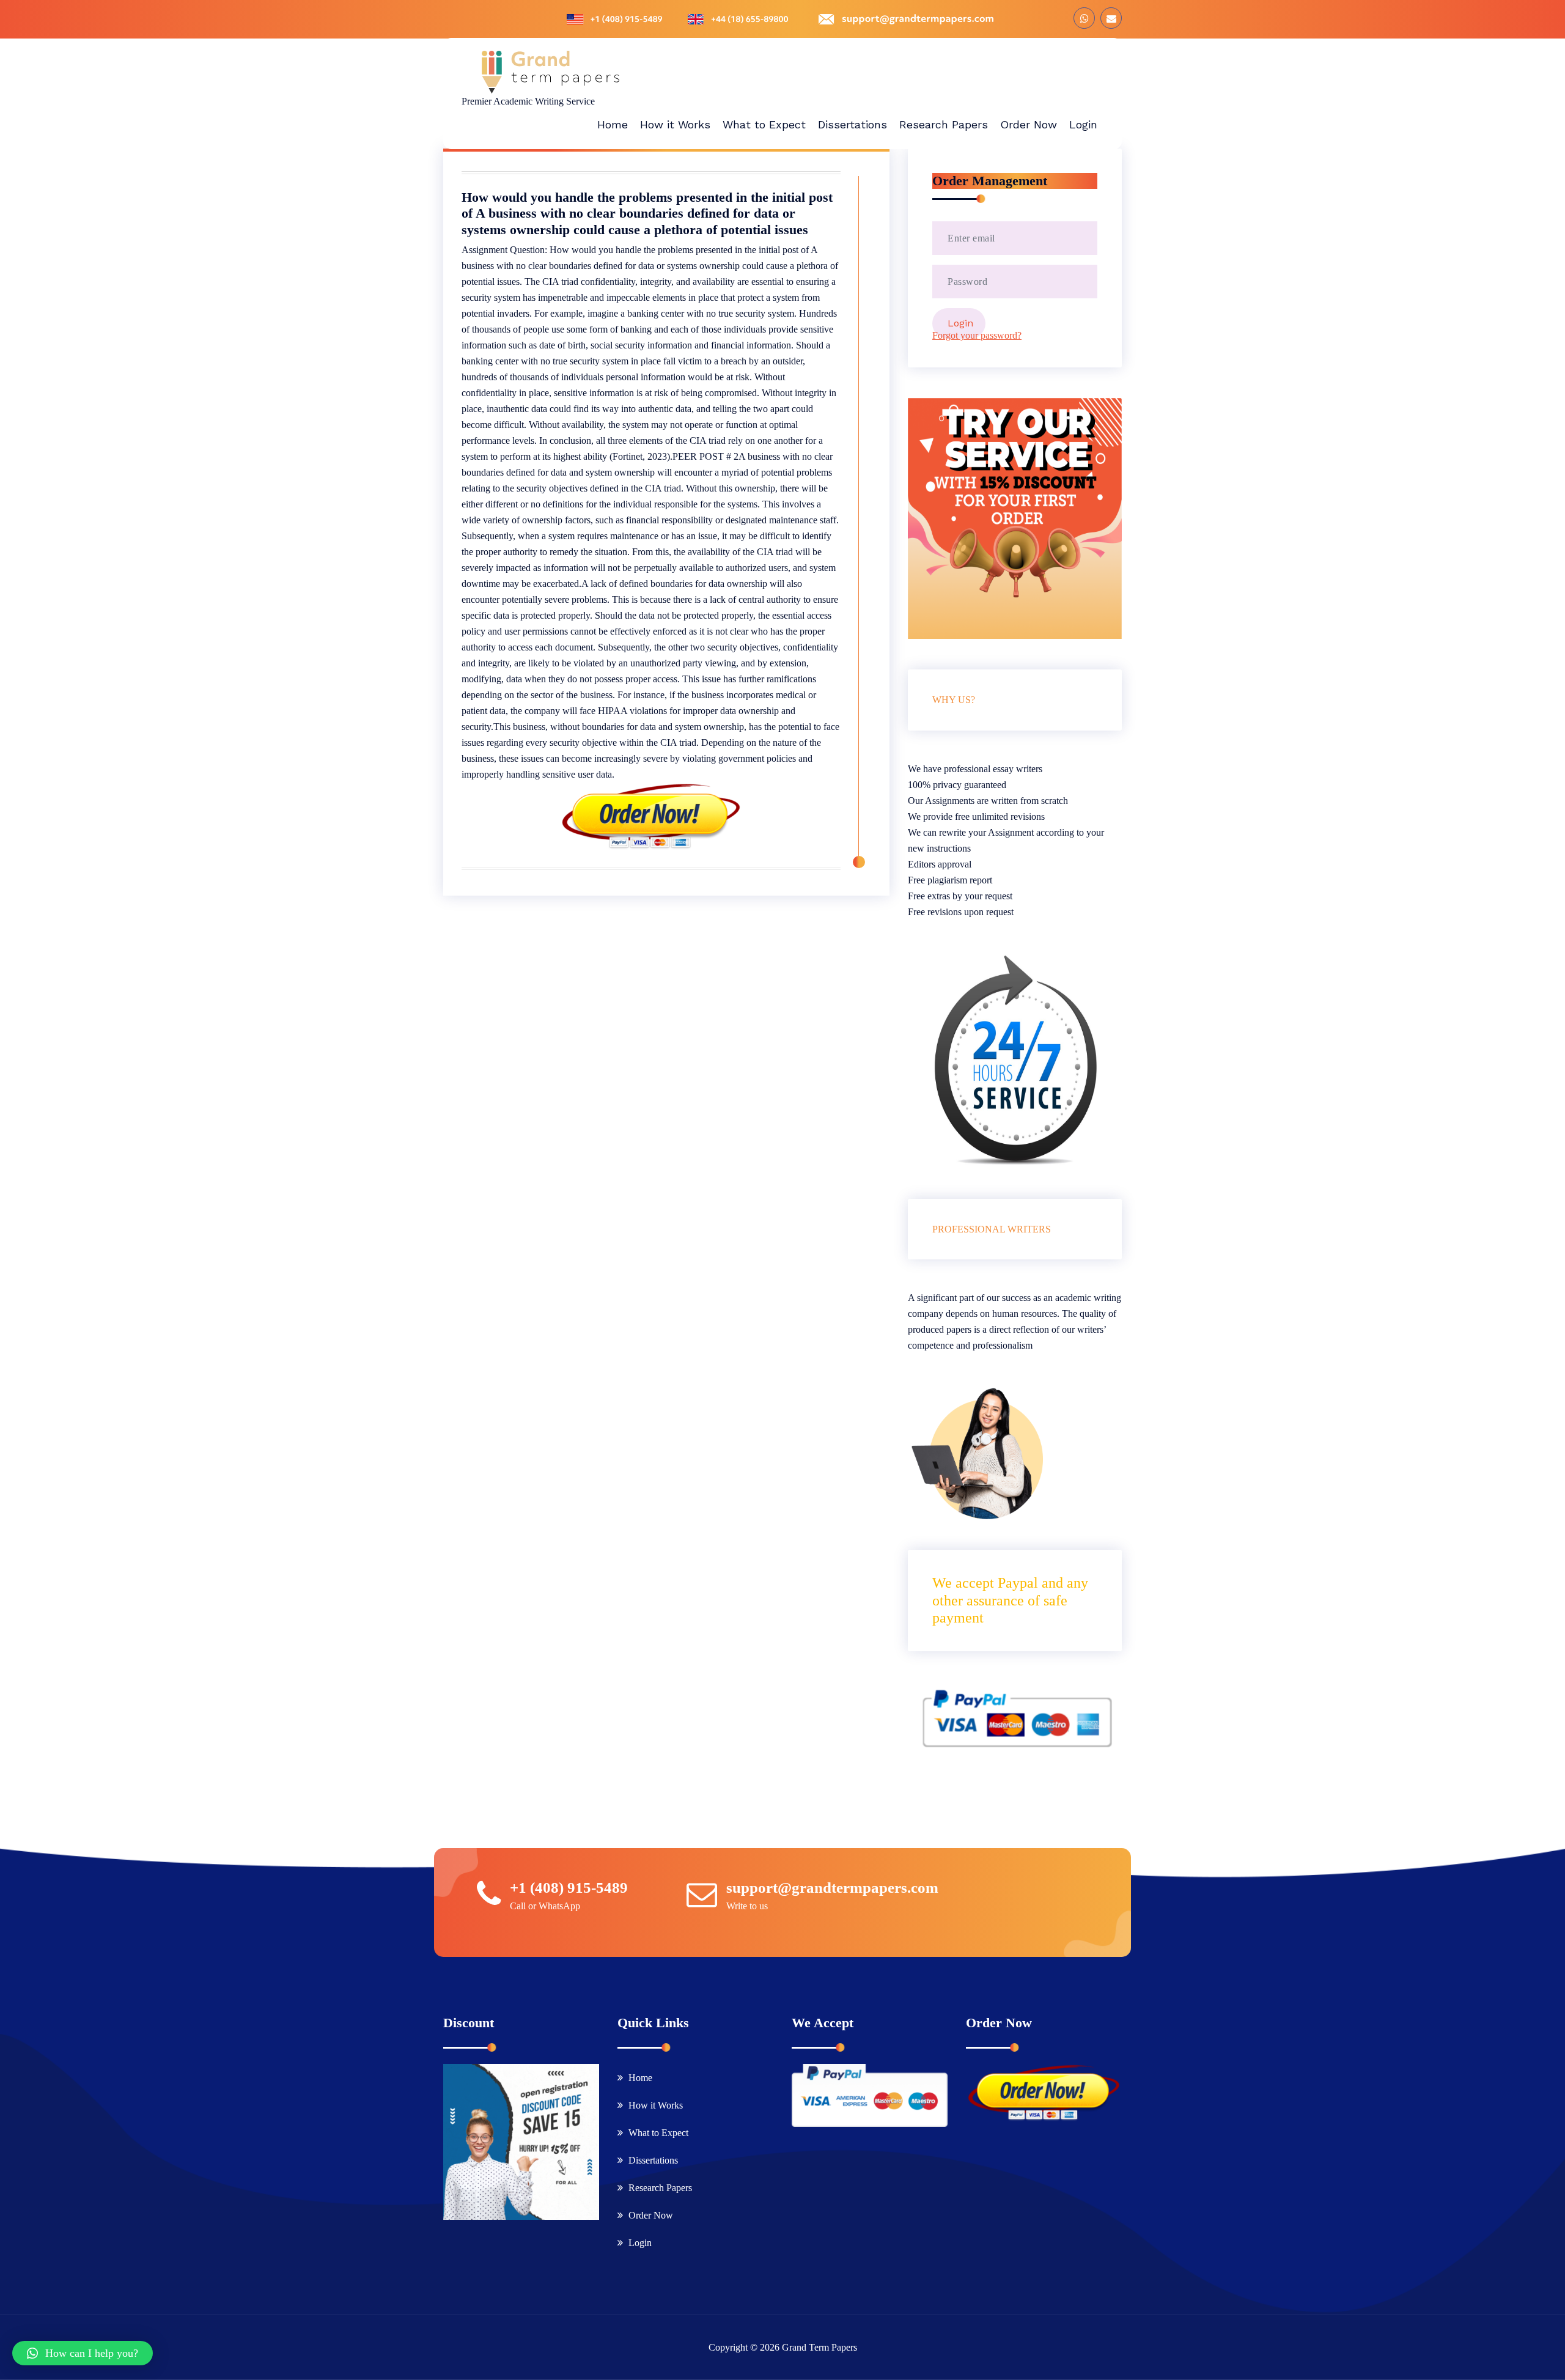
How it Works (656, 2105)
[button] (83, 2353)
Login (640, 2243)
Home (640, 2078)
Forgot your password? (977, 335)
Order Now (651, 2215)
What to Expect (658, 2133)
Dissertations (653, 2160)
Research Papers (660, 2188)
